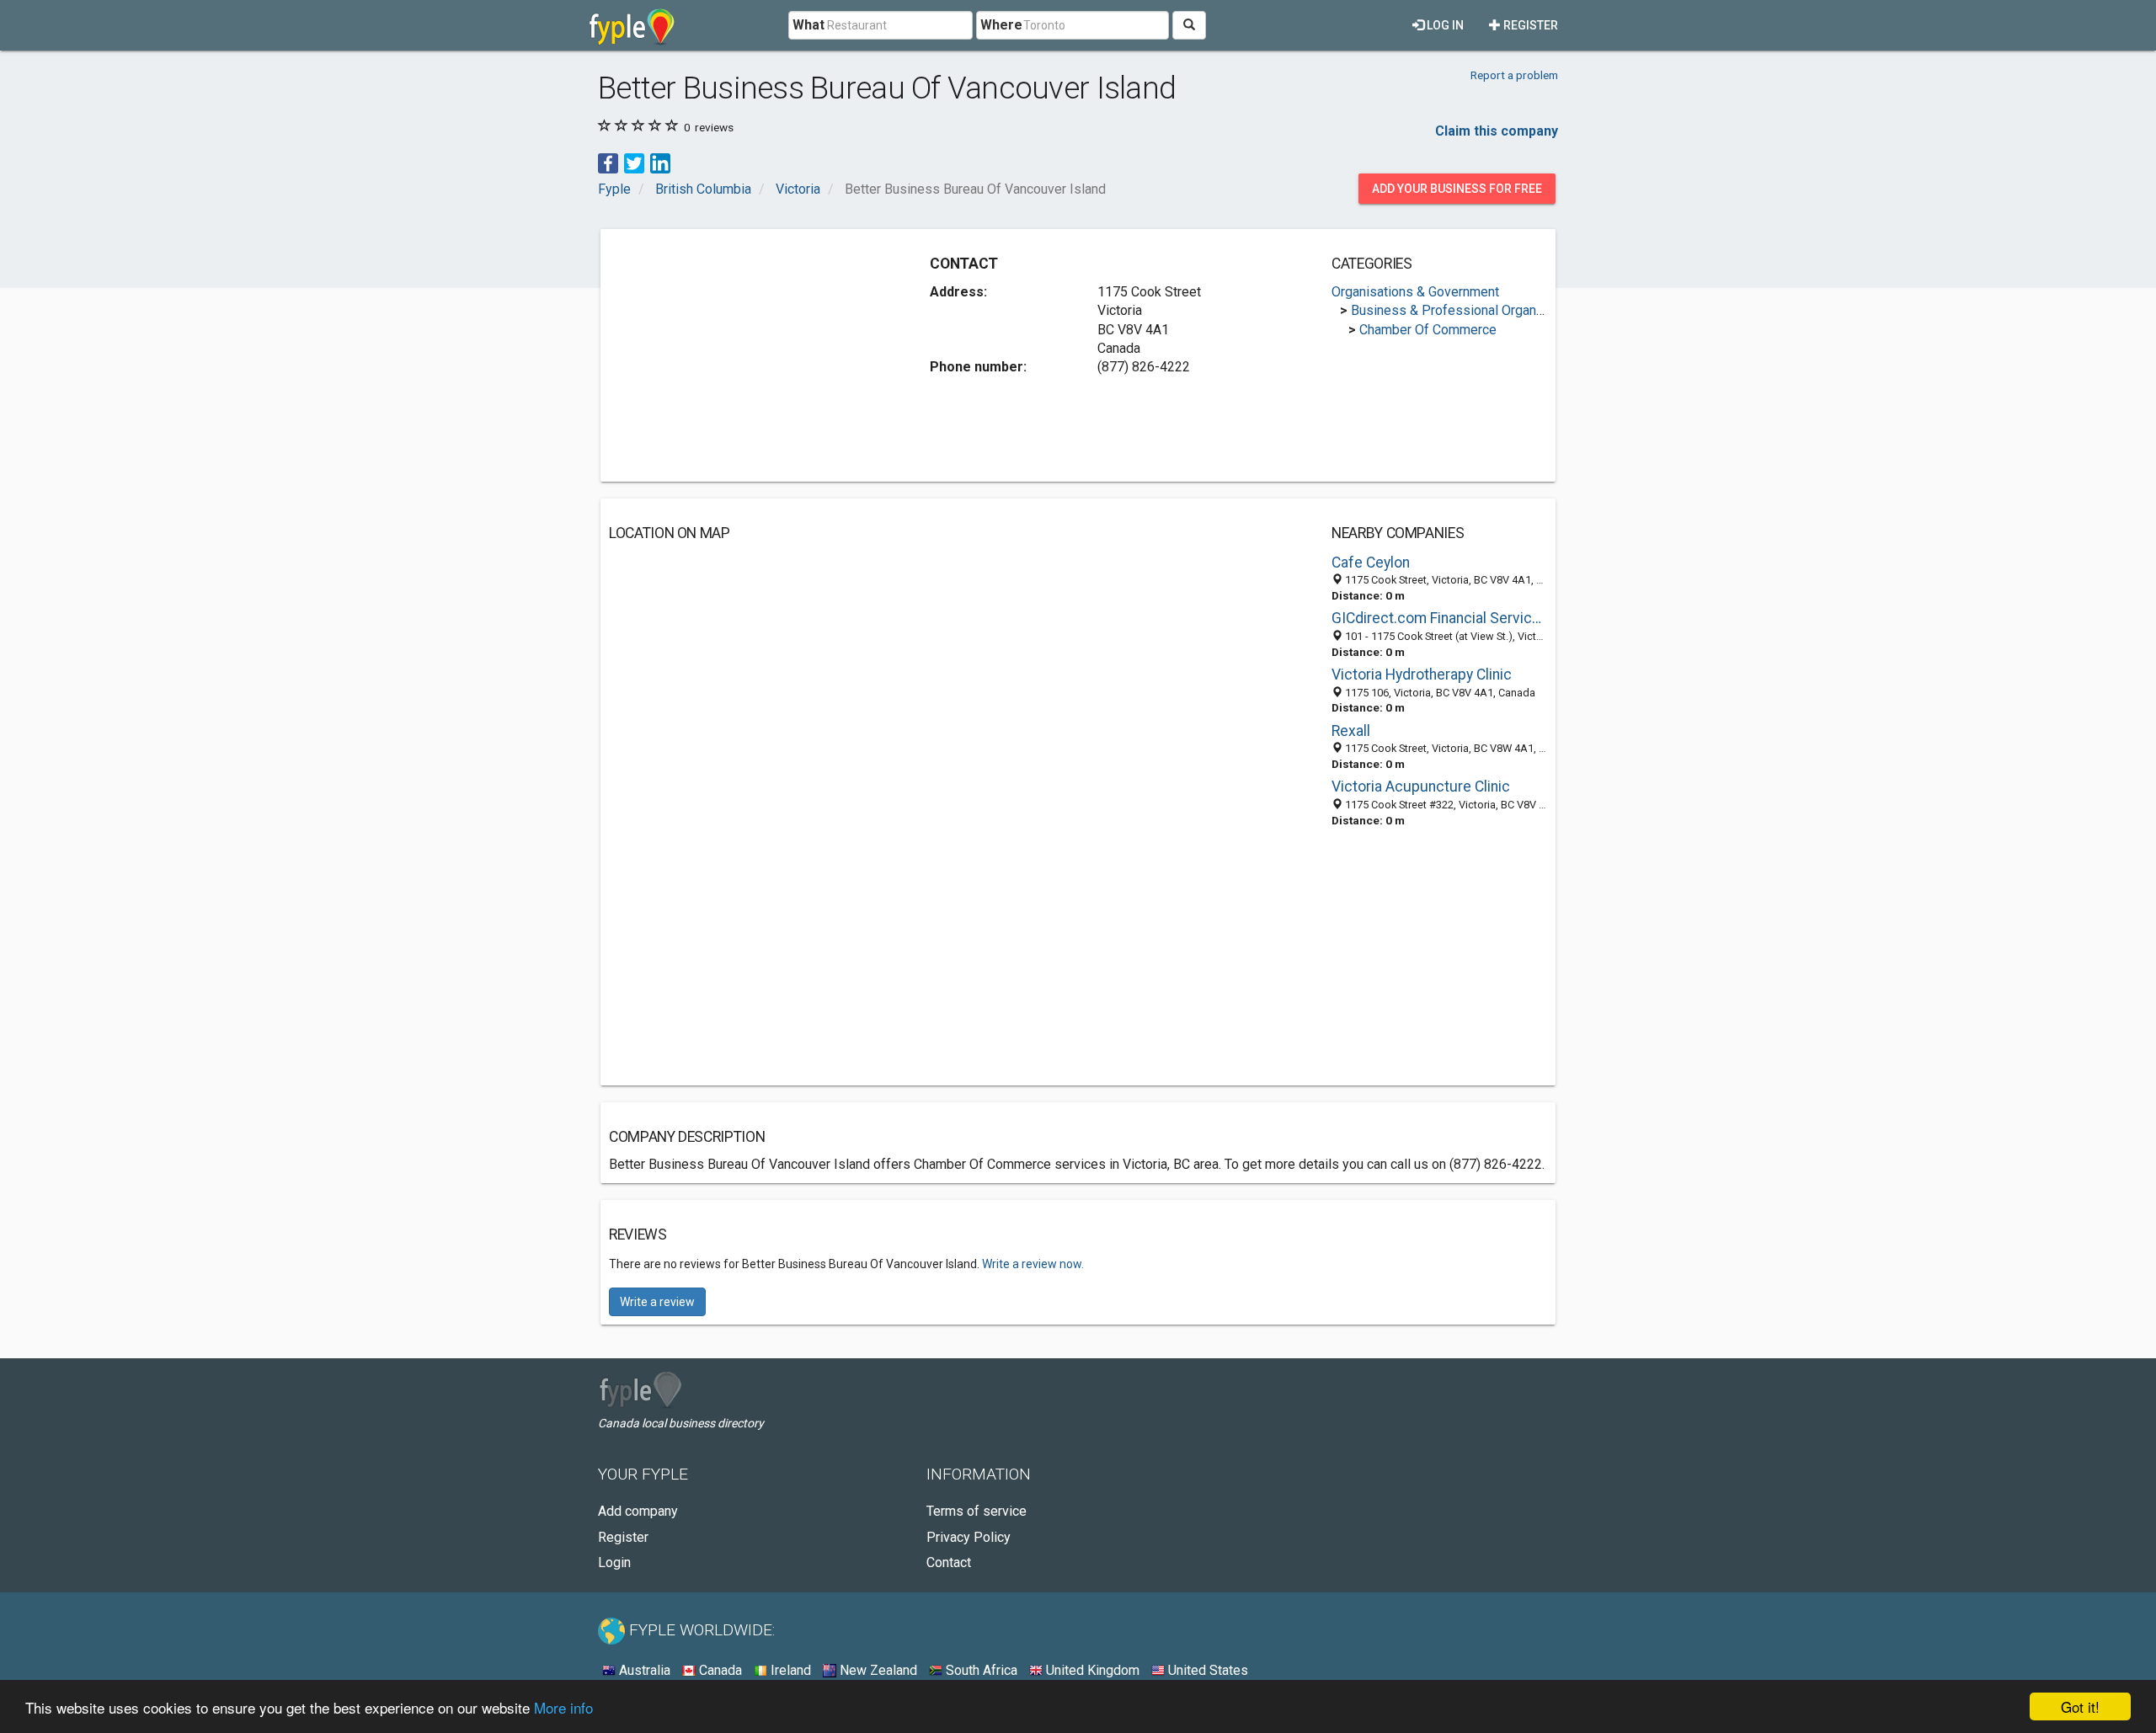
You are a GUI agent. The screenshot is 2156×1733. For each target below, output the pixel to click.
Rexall (1351, 731)
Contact (949, 1562)
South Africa (980, 1670)
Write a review (657, 1302)
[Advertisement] (750, 355)
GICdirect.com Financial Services (1439, 618)
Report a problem (1514, 75)
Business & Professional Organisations (1467, 310)
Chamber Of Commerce (1428, 330)
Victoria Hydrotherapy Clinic (1422, 675)
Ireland (789, 1670)
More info (563, 1707)
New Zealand (877, 1670)
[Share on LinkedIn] (660, 162)
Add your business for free (1457, 189)
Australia (643, 1670)
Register (1529, 25)
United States (1206, 1670)
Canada (719, 1670)
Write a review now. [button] (1033, 1264)
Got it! (2080, 1706)
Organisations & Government (1415, 292)
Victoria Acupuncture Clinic (1421, 787)
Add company (638, 1511)
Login (614, 1562)
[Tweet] (634, 162)
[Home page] (632, 25)
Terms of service (977, 1511)
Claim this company (1497, 131)
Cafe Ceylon (1371, 563)
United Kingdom (1091, 1670)
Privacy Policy (969, 1537)
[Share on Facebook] (608, 162)
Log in (1444, 25)
